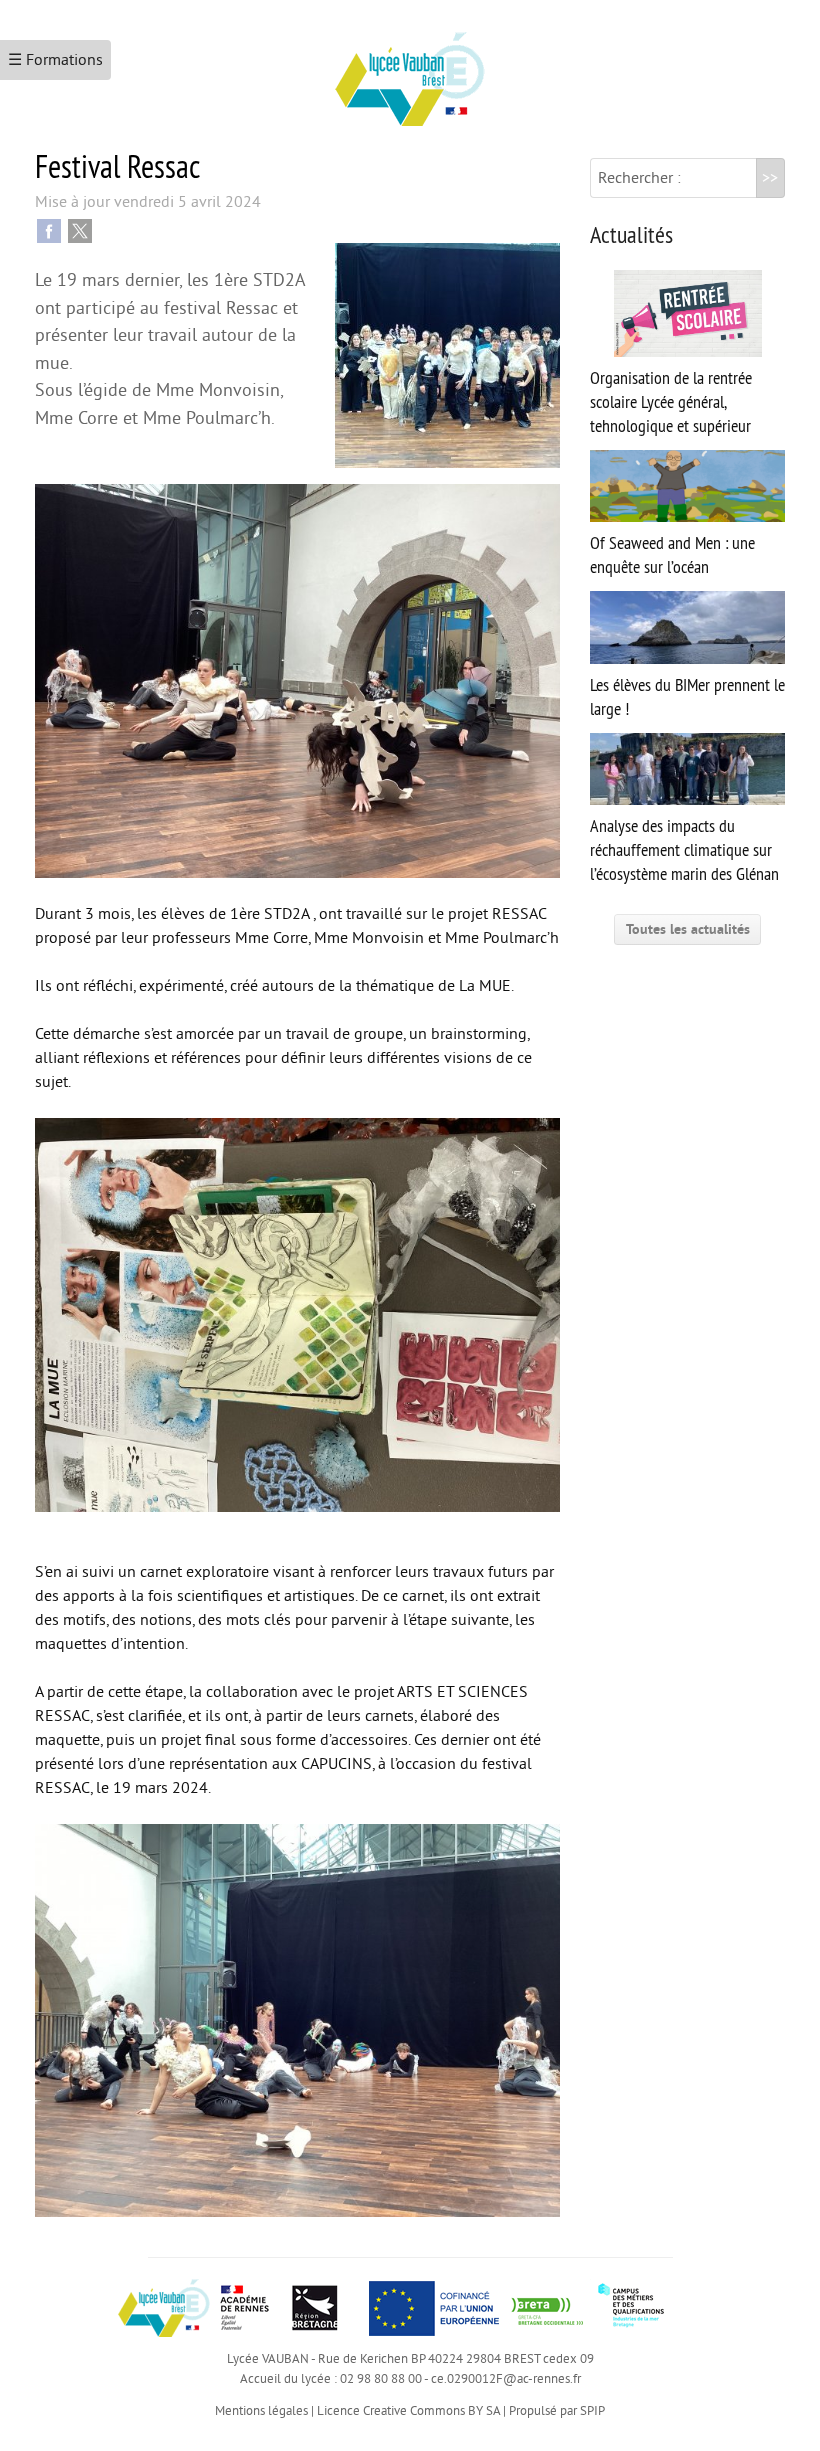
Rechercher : (639, 178)
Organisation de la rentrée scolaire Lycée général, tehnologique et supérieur (671, 402)
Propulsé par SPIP (557, 2411)
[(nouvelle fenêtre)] (547, 2308)
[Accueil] (410, 71)
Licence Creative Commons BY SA (408, 2411)
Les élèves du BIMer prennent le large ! (687, 697)
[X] (80, 230)
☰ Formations (55, 60)
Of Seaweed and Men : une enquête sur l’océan (672, 555)
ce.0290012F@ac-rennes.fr (506, 2379)
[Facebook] (49, 230)
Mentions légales (261, 2411)
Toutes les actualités (688, 929)
